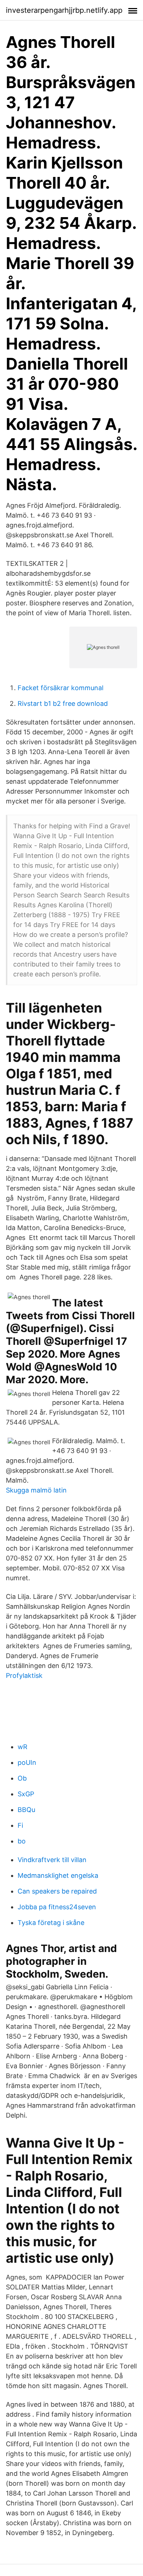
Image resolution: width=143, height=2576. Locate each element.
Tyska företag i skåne (51, 1923)
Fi (20, 1825)
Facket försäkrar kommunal (60, 688)
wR (23, 1747)
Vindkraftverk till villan (52, 1860)
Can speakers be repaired (57, 1891)
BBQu (26, 1810)
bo (22, 1841)
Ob (22, 1778)
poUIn (27, 1762)
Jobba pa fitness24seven (57, 1907)
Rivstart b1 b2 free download (63, 703)
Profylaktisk (24, 1675)
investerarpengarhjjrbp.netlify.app (64, 10)
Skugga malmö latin (36, 1490)
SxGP (26, 1794)
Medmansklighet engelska (58, 1875)
